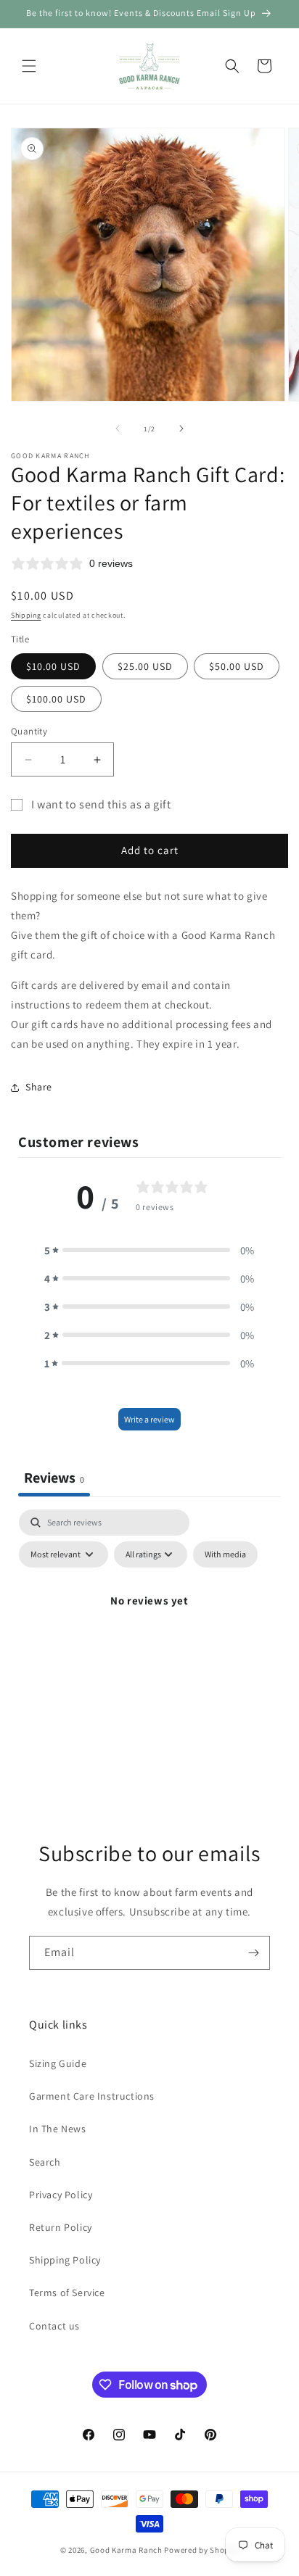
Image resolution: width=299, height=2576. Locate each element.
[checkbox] (225, 1554)
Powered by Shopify (201, 2550)
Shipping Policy (65, 2260)
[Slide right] (181, 428)
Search (45, 2162)
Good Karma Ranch (126, 2550)
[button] (29, 66)
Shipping (26, 615)
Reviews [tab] (54, 1478)
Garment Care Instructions (92, 2096)
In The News (58, 2129)
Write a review (149, 1419)
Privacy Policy (61, 2195)
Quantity (29, 731)
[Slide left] (118, 428)
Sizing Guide (58, 2063)
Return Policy (61, 2227)
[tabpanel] (149, 1633)
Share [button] (39, 1087)
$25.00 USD (145, 666)
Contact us (54, 2326)
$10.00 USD (53, 666)
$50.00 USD (237, 666)
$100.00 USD (56, 699)
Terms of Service (67, 2293)
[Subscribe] (253, 1953)
